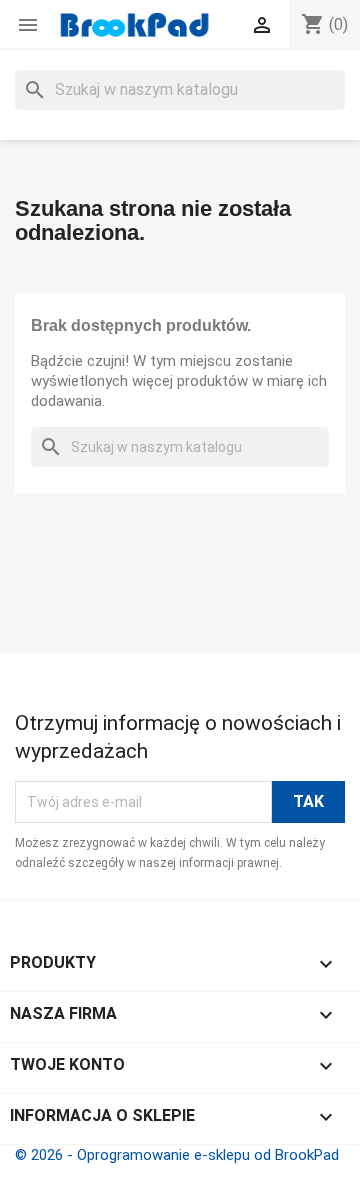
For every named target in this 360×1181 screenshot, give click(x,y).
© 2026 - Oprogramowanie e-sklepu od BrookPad (177, 1155)
